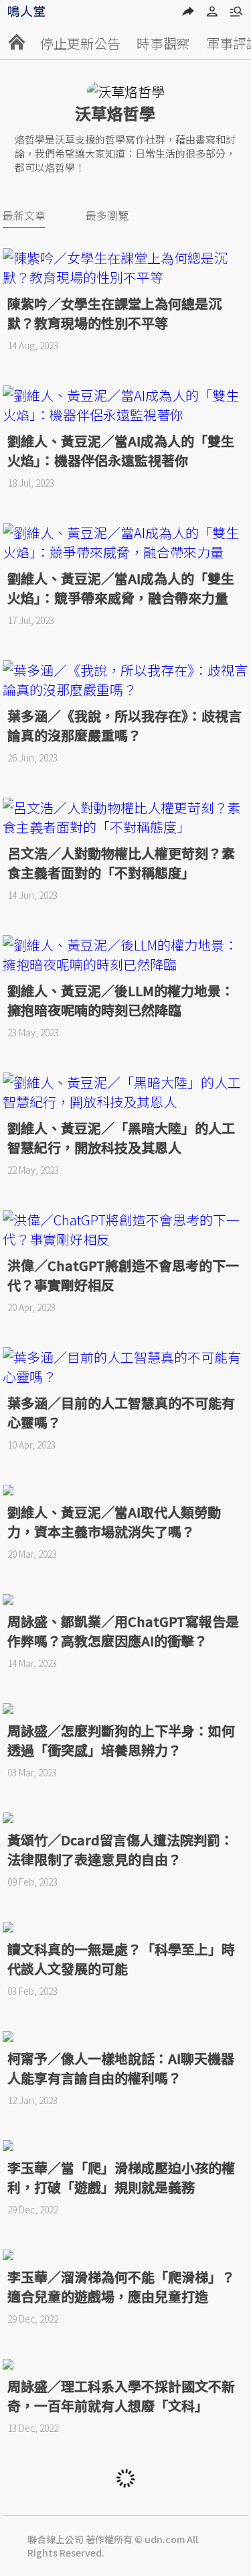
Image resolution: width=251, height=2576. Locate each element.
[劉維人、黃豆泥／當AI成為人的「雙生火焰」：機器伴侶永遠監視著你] (126, 405)
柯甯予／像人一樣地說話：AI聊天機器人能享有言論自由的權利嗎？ (121, 2068)
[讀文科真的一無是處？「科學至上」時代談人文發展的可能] (126, 1927)
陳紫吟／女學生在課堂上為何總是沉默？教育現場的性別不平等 (114, 313)
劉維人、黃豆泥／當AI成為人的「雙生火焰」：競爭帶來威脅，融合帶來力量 (121, 588)
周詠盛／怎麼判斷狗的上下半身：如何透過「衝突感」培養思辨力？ (121, 1740)
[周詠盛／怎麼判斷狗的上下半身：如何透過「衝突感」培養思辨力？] (126, 1709)
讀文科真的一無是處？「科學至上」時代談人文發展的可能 (121, 1959)
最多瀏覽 (107, 215)
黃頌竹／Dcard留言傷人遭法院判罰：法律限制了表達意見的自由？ (120, 1849)
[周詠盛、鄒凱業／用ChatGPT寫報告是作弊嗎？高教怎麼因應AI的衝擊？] (126, 1599)
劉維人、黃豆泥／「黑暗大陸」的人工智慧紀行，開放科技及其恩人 (121, 1138)
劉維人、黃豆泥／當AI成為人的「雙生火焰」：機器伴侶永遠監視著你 (121, 450)
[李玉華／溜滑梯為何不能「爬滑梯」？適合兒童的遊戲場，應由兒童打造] (126, 2255)
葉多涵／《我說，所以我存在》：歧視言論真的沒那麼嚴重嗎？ (124, 725)
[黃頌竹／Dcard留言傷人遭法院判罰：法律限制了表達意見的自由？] (126, 1818)
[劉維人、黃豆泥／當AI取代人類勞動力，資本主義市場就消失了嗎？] (126, 1490)
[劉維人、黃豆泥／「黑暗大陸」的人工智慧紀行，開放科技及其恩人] (126, 1092)
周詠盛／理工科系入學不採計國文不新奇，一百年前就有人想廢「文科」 (121, 2396)
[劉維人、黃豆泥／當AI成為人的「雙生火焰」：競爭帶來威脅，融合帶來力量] (126, 542)
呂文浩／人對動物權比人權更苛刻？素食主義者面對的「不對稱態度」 (121, 863)
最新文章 (24, 215)
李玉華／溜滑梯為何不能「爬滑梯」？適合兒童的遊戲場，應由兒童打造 (121, 2286)
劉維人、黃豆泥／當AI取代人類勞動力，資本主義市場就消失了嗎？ (114, 1522)
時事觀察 (163, 43)
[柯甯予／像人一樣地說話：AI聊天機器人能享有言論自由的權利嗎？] (126, 2036)
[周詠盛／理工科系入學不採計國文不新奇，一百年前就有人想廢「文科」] (126, 2364)
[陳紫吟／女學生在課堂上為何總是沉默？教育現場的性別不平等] (126, 267)
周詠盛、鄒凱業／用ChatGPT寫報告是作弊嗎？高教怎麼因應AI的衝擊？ (123, 1631)
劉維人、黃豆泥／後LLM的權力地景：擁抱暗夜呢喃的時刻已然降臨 (121, 1000)
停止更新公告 (80, 43)
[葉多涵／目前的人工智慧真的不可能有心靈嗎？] (126, 1367)
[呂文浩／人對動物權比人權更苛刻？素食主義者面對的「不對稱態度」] (126, 817)
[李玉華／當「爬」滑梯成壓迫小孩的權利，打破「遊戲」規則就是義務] (126, 2146)
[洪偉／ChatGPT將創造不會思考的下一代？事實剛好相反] (126, 1229)
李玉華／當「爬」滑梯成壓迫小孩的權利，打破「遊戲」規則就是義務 (121, 2177)
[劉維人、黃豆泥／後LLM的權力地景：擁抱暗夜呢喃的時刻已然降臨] (126, 955)
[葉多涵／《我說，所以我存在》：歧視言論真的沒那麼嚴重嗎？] (126, 680)
